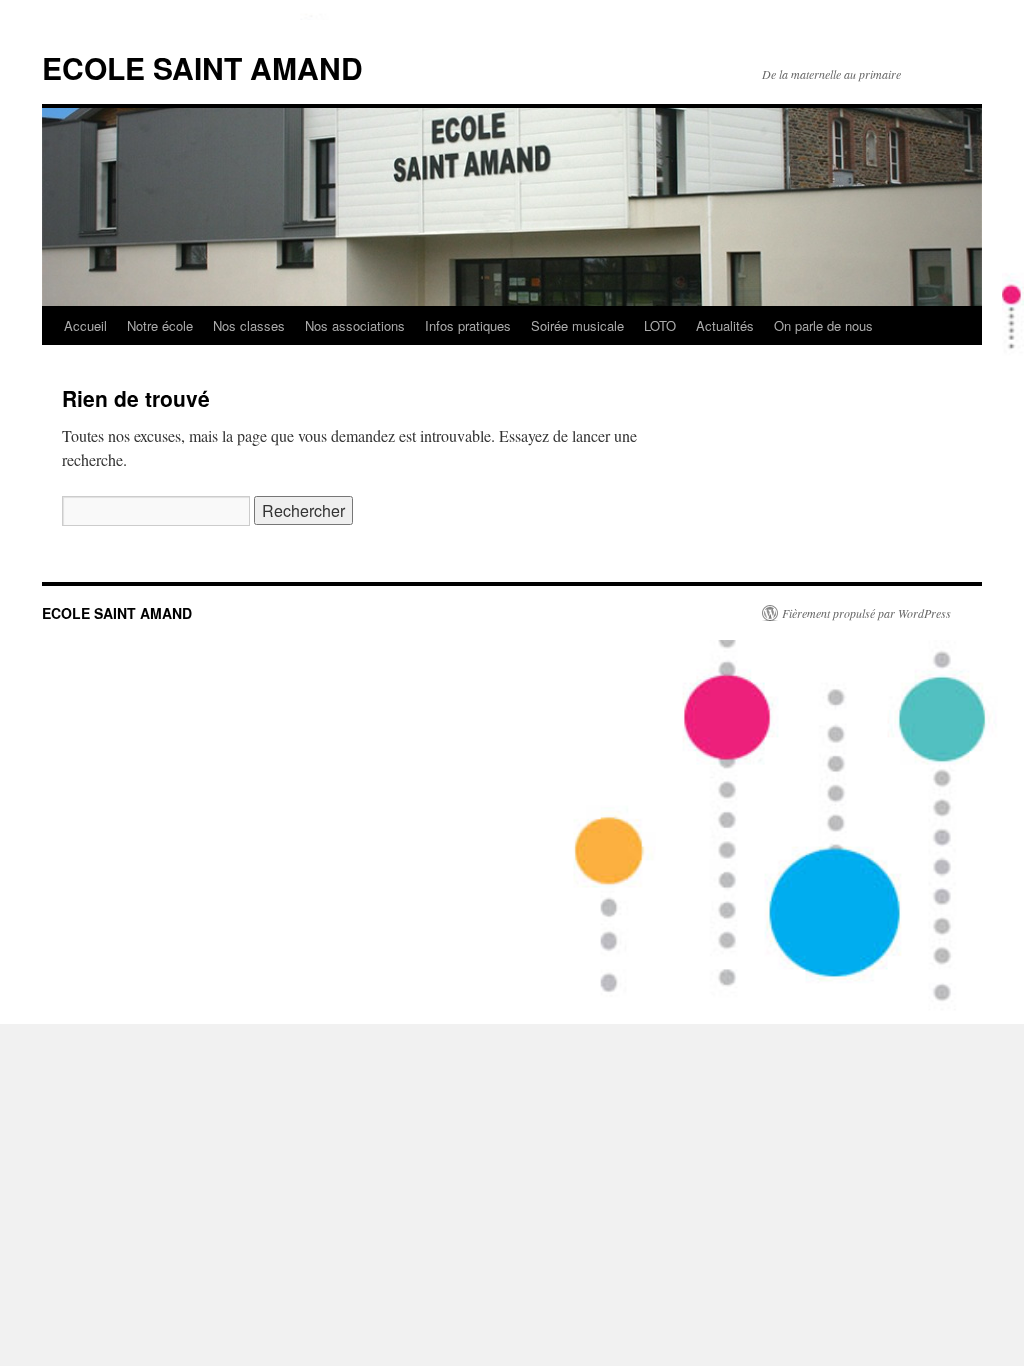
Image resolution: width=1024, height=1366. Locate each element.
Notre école (160, 325)
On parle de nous (823, 325)
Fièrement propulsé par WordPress (866, 613)
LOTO (660, 325)
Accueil (85, 325)
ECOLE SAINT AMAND (202, 67)
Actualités (725, 325)
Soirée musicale (577, 325)
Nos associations (355, 325)
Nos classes (249, 325)
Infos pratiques (468, 325)
